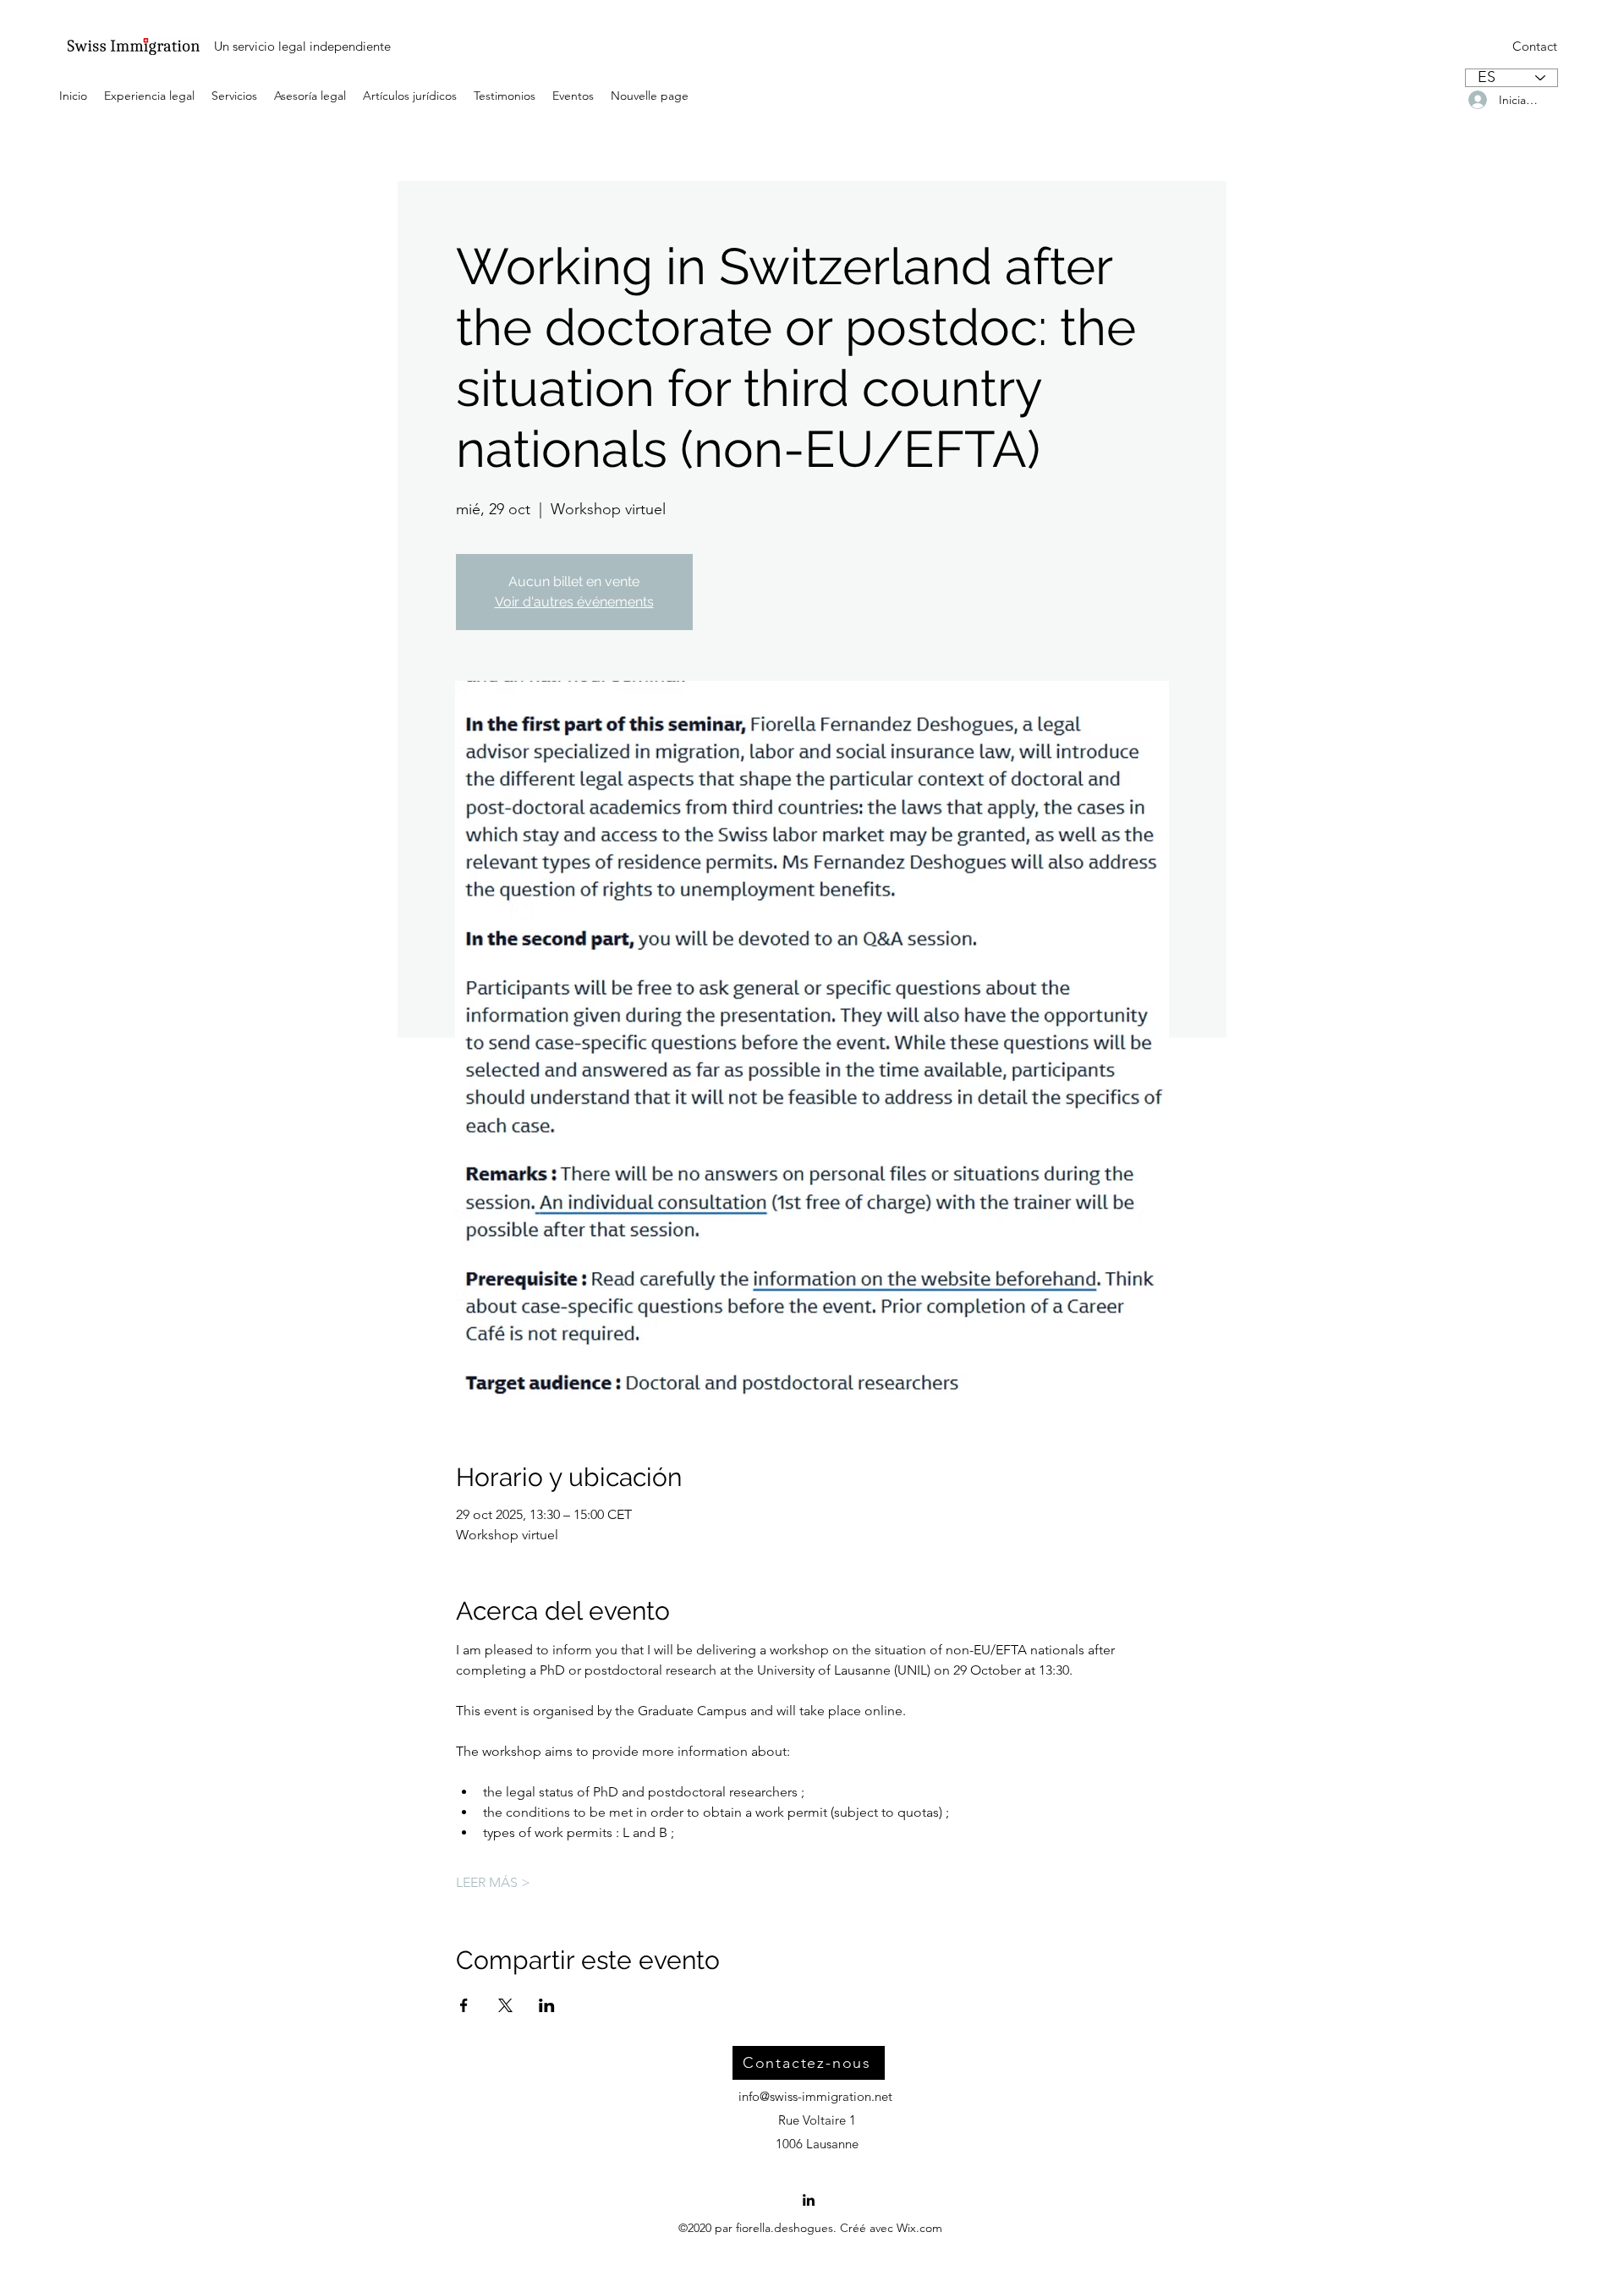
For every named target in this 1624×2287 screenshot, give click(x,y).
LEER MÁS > (493, 1882)
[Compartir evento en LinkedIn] (547, 2005)
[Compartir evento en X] (505, 2005)
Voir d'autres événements (574, 602)
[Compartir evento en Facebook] (464, 2005)
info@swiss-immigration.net (815, 2096)
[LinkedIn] (809, 2200)
